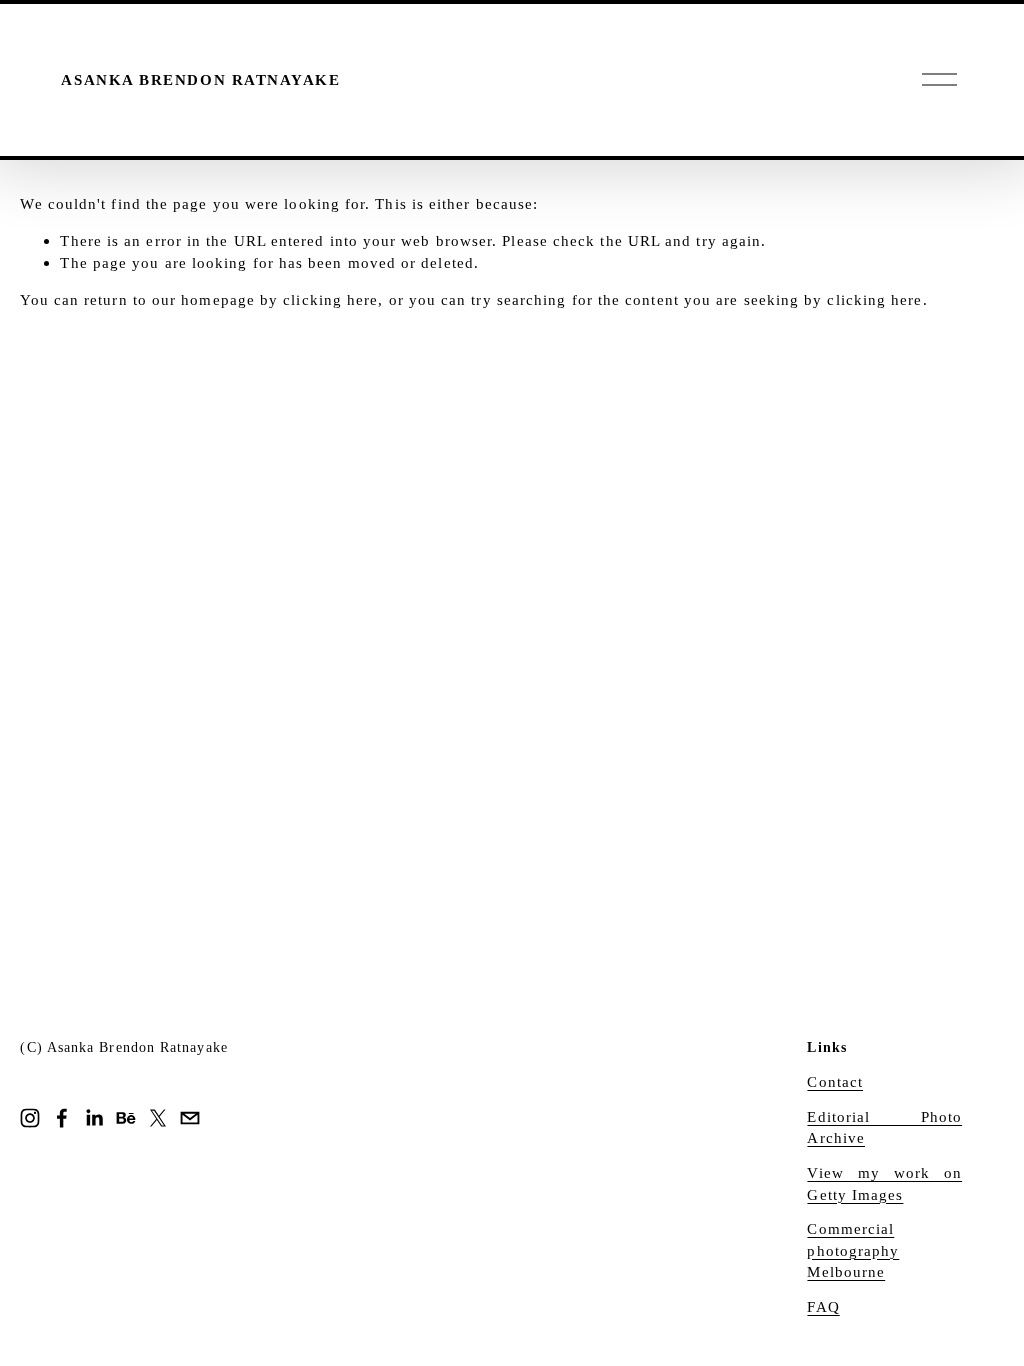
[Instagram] (30, 1118)
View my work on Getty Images (884, 1183)
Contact (835, 1081)
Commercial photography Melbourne (853, 1250)
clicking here (330, 299)
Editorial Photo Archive (884, 1127)
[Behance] (126, 1118)
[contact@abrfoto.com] (190, 1118)
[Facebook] (62, 1118)
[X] (158, 1118)
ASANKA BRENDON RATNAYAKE (200, 79)
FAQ (823, 1306)
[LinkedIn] (94, 1118)
